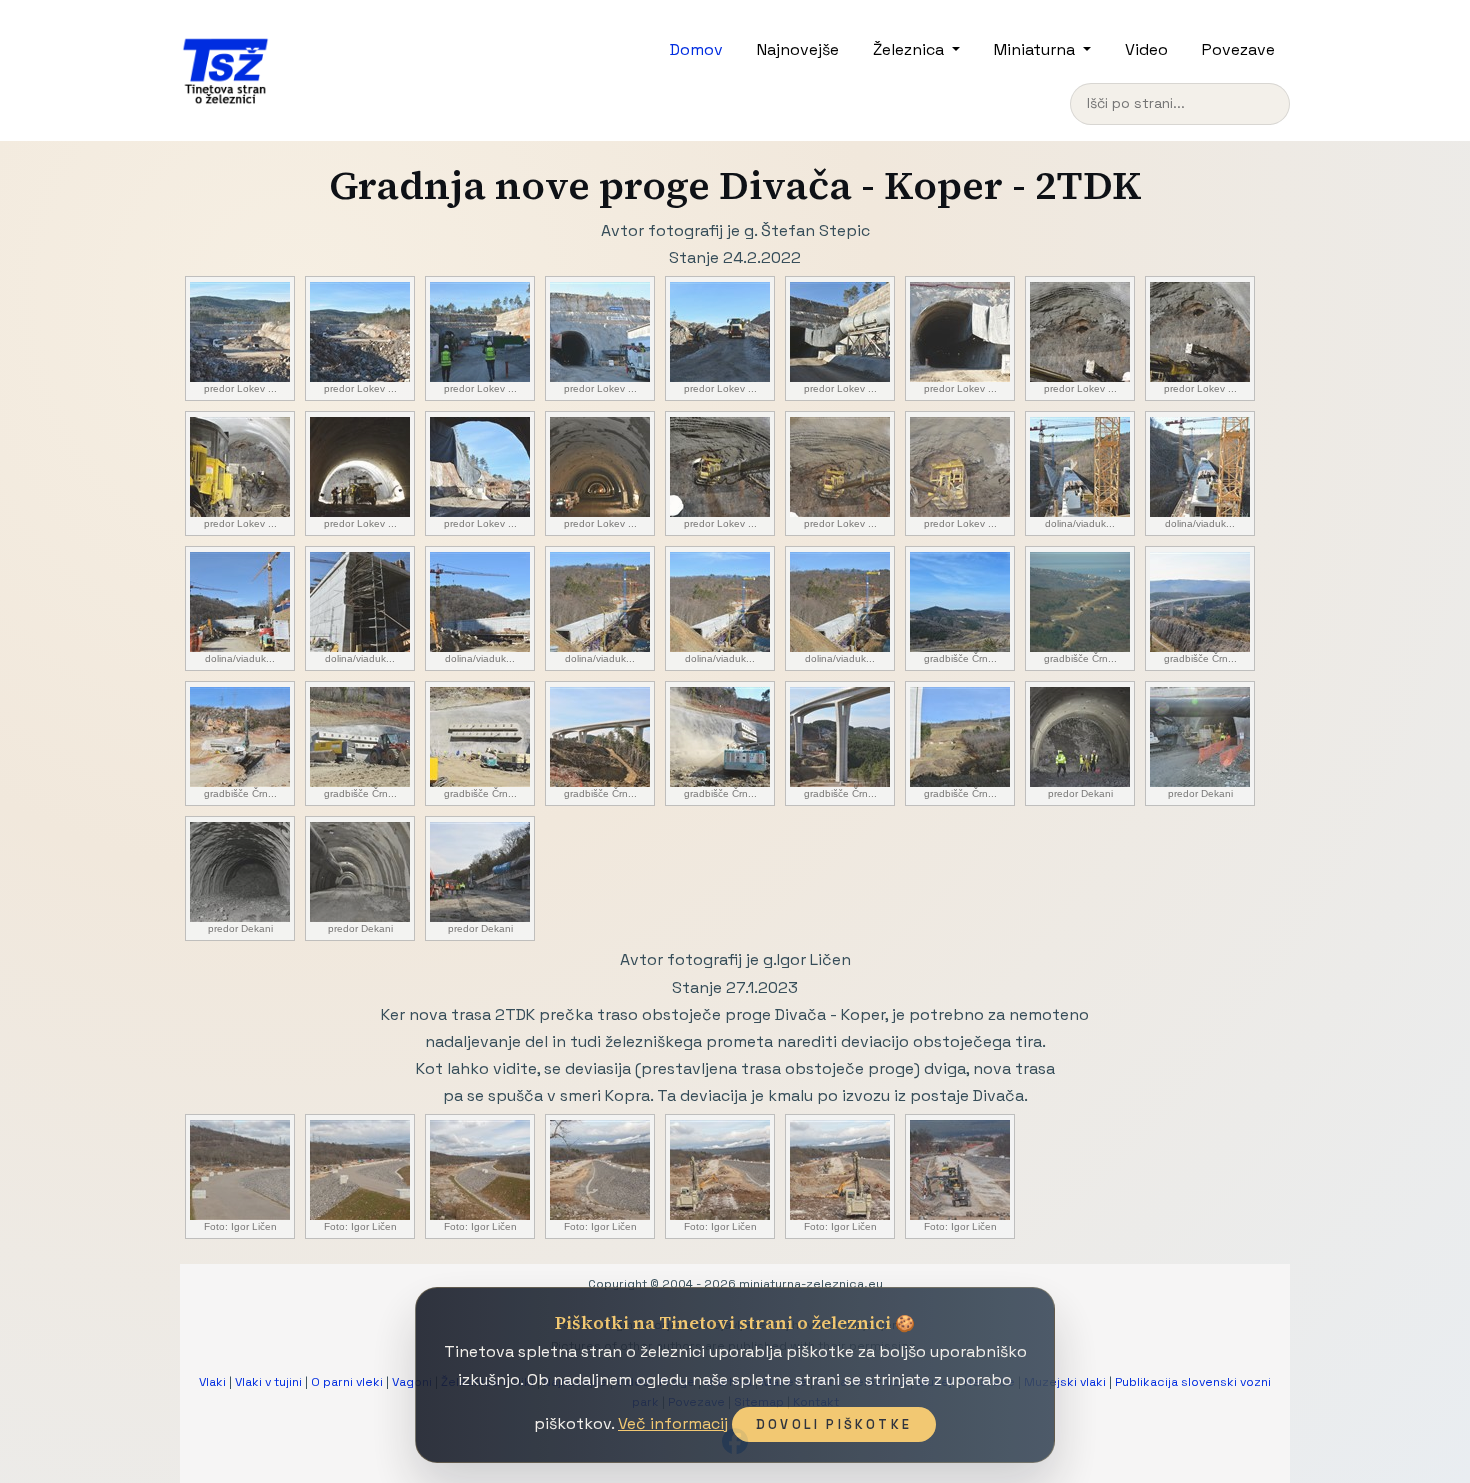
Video (1146, 49)
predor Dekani (1080, 793)
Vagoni (412, 1382)
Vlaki (212, 1382)
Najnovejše (798, 49)
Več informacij (673, 1423)
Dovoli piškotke (834, 1424)
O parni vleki (347, 1382)
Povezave (1238, 49)
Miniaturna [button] (1036, 49)
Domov (696, 49)
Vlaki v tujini (268, 1382)
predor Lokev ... (240, 388)
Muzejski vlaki (1065, 1382)
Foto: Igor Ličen (240, 1226)
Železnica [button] (910, 49)
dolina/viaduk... (1080, 523)
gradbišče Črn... (960, 658)
